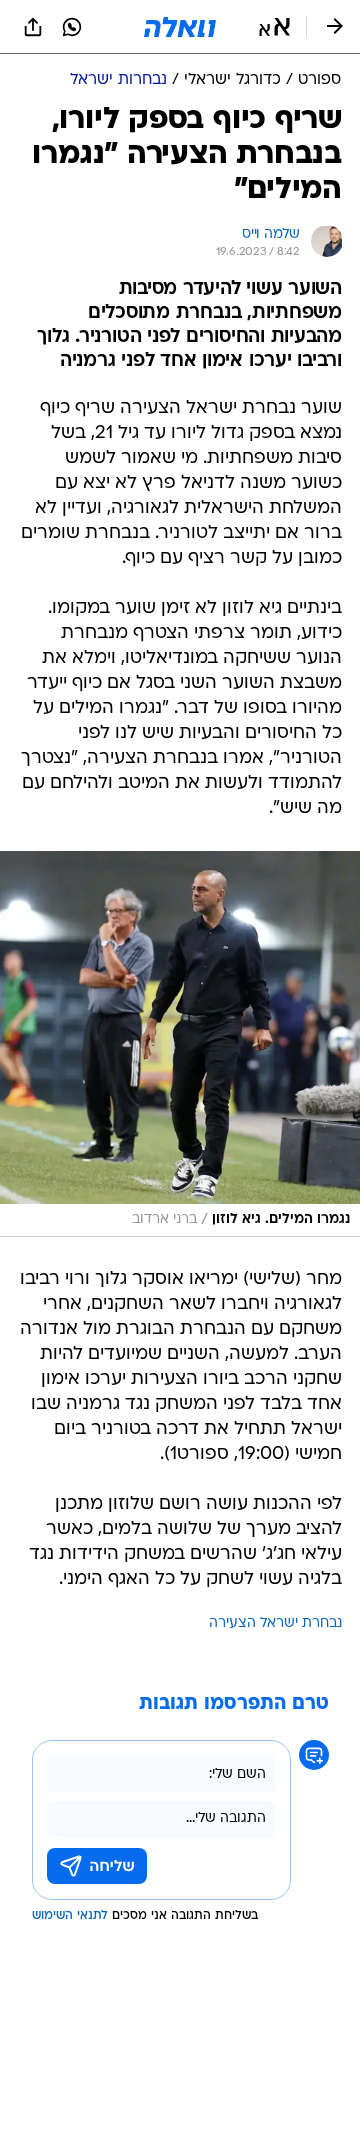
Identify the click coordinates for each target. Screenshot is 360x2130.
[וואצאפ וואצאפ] (72, 27)
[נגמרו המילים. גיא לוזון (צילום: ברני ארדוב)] (180, 1044)
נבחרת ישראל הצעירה (275, 1623)
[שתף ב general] (33, 27)
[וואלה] (180, 27)
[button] (274, 27)
